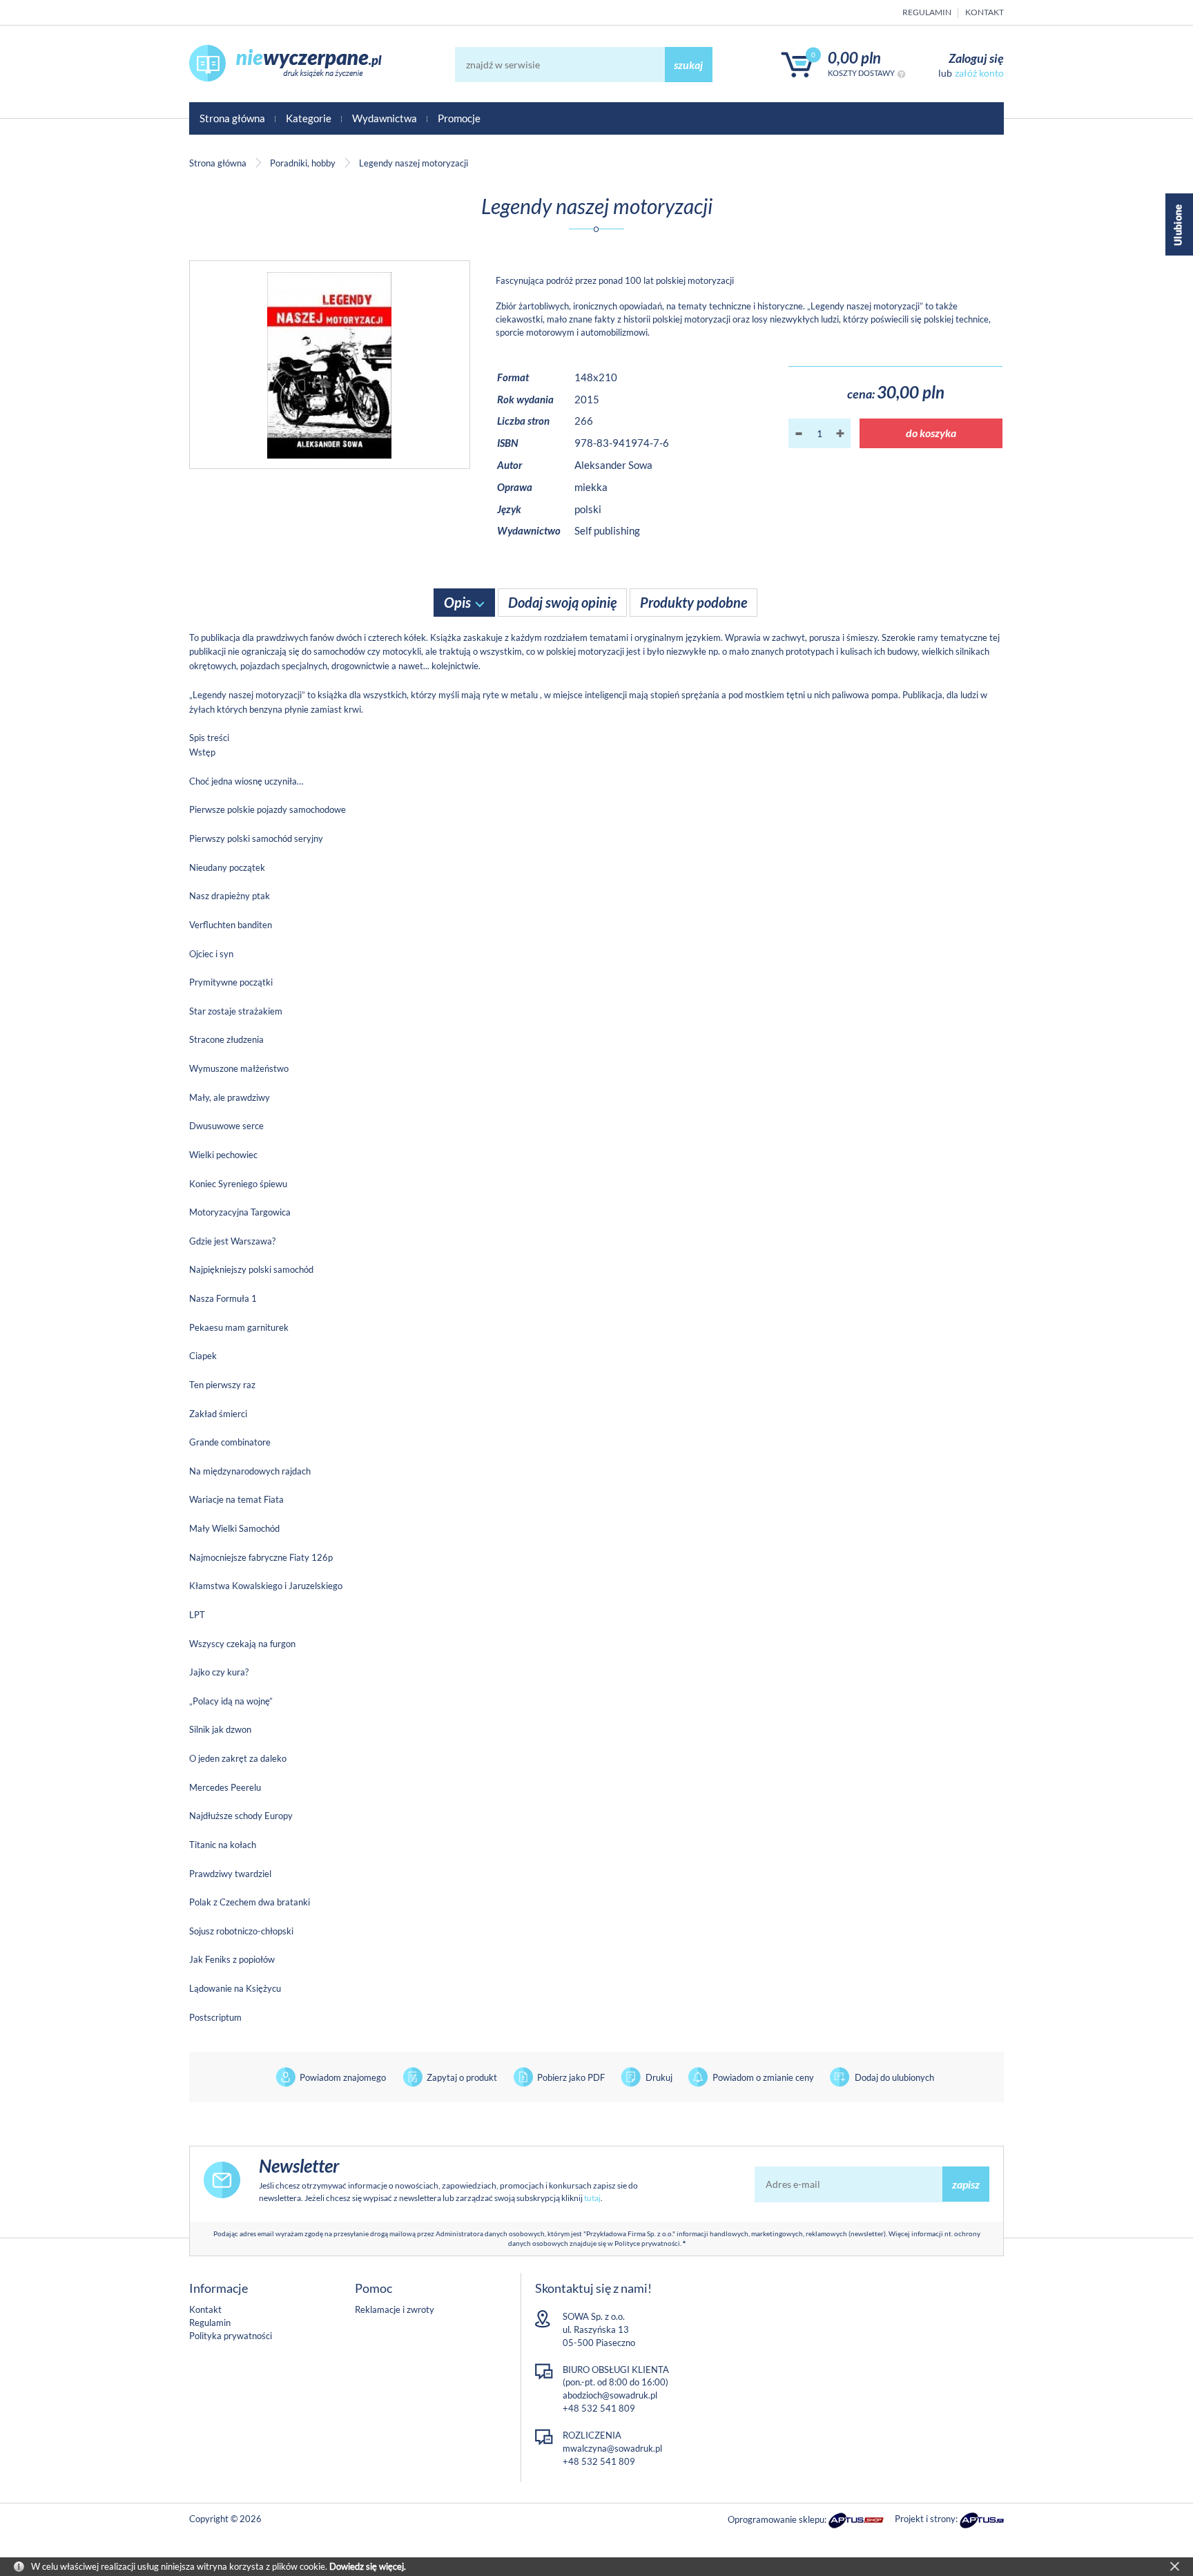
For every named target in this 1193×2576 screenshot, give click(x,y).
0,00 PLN (854, 58)
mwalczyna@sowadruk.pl (612, 2448)
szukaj (688, 65)
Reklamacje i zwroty (395, 2309)
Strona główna (232, 118)
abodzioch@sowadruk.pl (610, 2395)
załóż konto (979, 73)
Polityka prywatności (231, 2336)
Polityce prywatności (647, 2243)
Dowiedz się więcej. (368, 2566)
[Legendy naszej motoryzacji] (330, 365)
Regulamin (927, 12)
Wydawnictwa (385, 118)
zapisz (966, 2184)
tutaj (592, 2198)
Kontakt (985, 12)
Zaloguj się (976, 58)
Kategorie (309, 118)
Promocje (459, 118)
